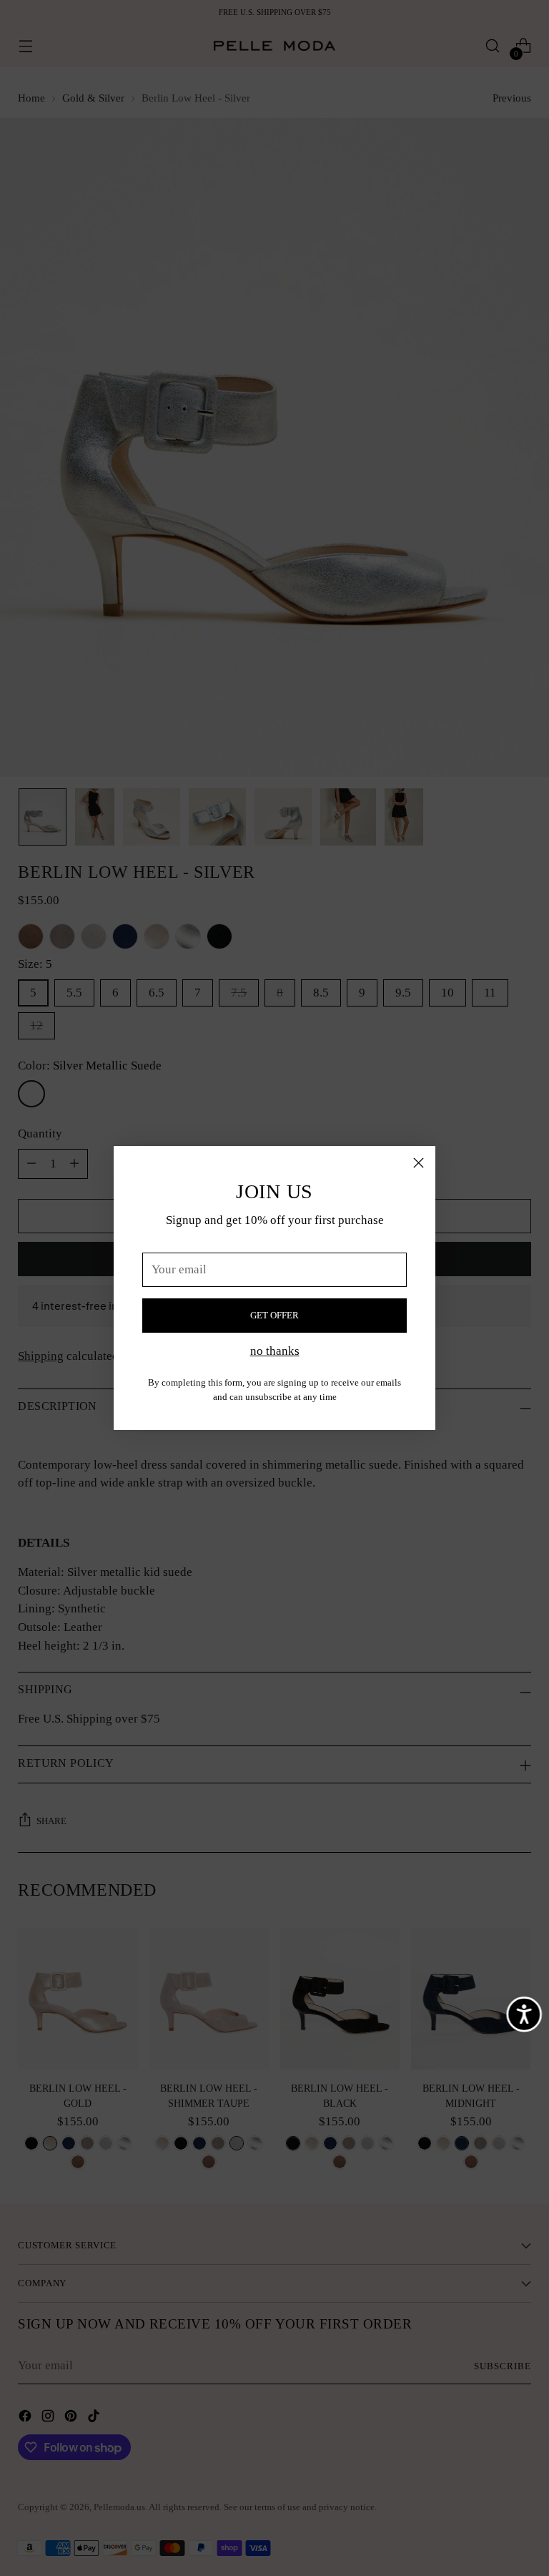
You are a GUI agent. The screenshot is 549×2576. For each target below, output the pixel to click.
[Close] (419, 1163)
